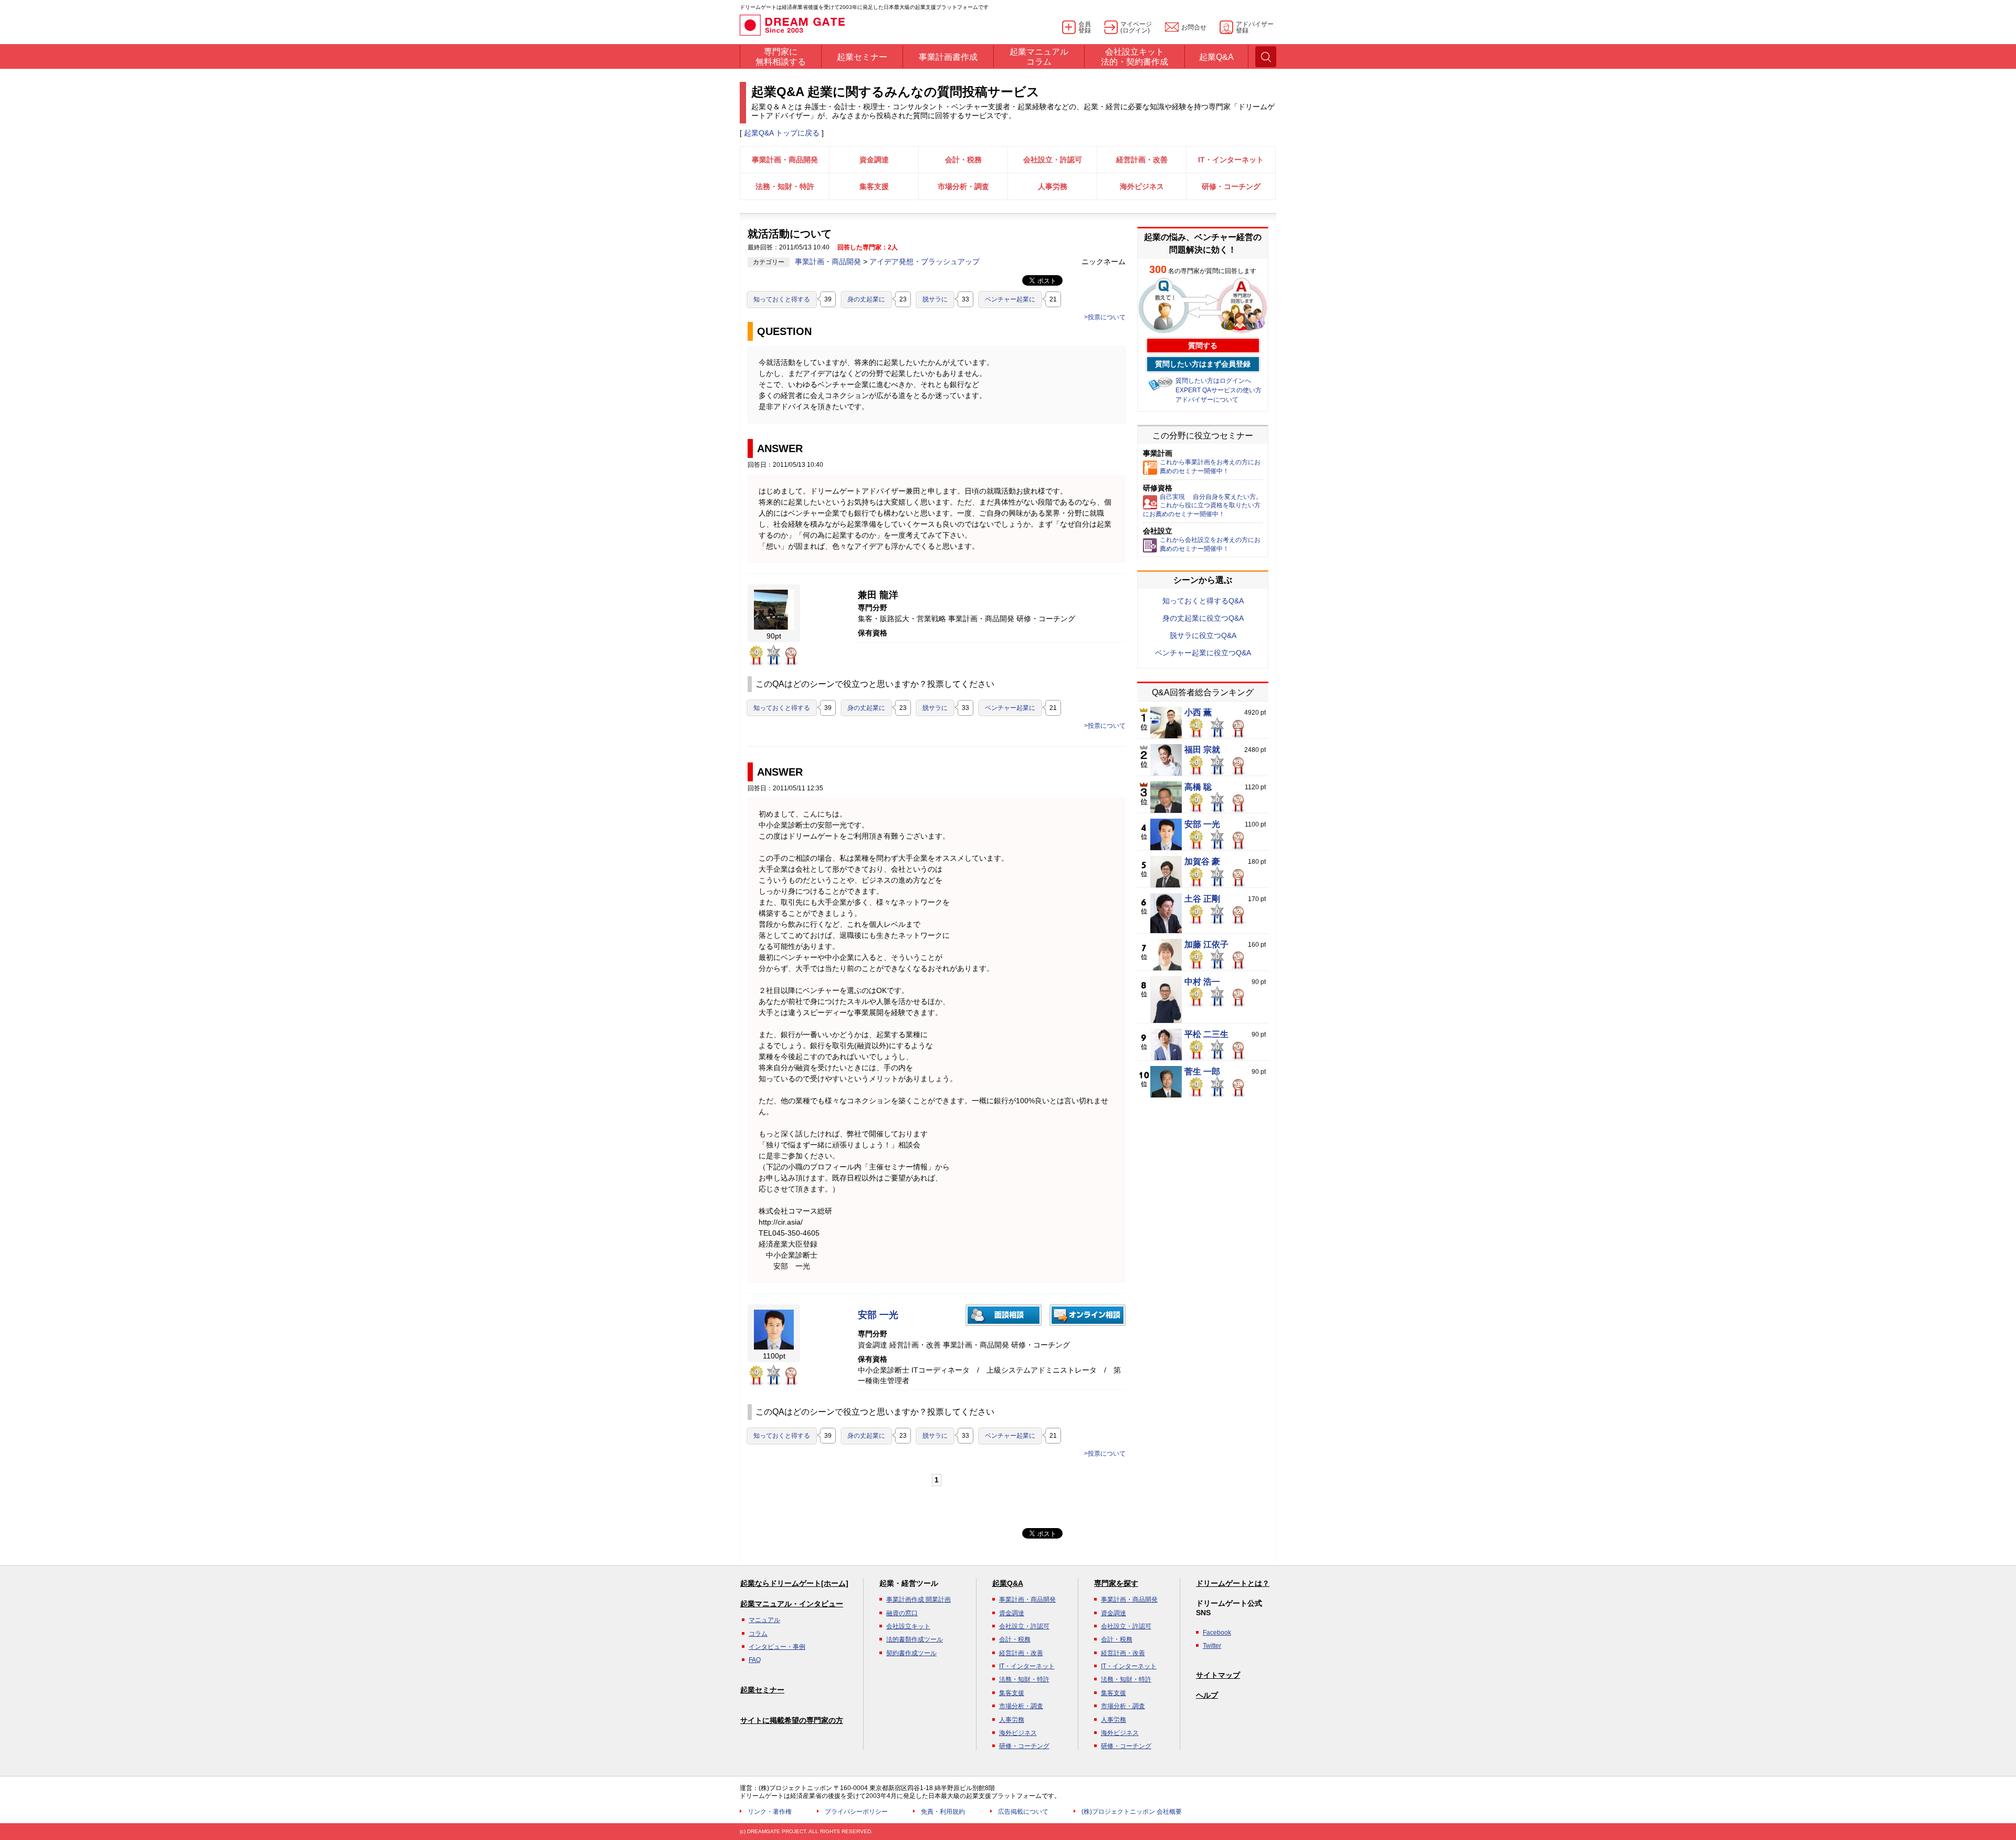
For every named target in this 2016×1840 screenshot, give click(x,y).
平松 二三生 (1206, 1034)
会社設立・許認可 (1053, 160)
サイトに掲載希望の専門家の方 (792, 1720)
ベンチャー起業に (1010, 299)
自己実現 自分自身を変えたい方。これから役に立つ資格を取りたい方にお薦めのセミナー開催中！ (1203, 506)
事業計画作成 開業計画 (918, 1599)
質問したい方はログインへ (1213, 381)
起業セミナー (762, 1690)
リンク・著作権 (770, 1812)
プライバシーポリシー (856, 1812)
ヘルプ (1207, 1695)
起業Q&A (1008, 1583)
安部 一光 (878, 1315)
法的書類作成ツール (915, 1639)
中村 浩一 (1202, 982)
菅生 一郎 (1202, 1072)
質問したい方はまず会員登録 (1203, 364)
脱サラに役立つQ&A (1203, 635)
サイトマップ (1218, 1675)
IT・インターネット (1231, 160)
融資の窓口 (902, 1613)
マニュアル (764, 1620)
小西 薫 (1198, 713)
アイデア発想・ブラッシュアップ (925, 262)
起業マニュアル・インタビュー (792, 1604)
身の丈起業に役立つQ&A (1203, 618)
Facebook (1217, 1633)
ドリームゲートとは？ (1233, 1583)
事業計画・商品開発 (785, 160)
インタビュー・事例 (777, 1647)
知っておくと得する (782, 299)
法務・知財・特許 (785, 186)
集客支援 (874, 186)
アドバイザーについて (1207, 400)
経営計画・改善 (1142, 160)
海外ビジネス (1142, 186)
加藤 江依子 (1206, 945)
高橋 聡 (1198, 787)
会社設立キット (908, 1626)
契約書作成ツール (911, 1653)
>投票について (1105, 317)
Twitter (1212, 1646)
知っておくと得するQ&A (1203, 601)
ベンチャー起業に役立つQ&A (1203, 653)
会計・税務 (963, 160)
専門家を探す (1116, 1583)
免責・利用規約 (943, 1812)
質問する (1203, 346)
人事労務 (1053, 186)
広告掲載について (1023, 1812)
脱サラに (935, 299)
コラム (758, 1634)
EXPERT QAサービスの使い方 (1219, 390)
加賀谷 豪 (1202, 862)
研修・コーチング (1231, 186)
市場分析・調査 (963, 186)
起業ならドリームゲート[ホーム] (794, 1583)
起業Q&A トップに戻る (782, 133)
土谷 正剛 (1202, 899)
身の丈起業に (866, 299)
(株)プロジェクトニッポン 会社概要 (1132, 1812)
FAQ (755, 1660)
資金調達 (874, 160)
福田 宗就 (1202, 750)
